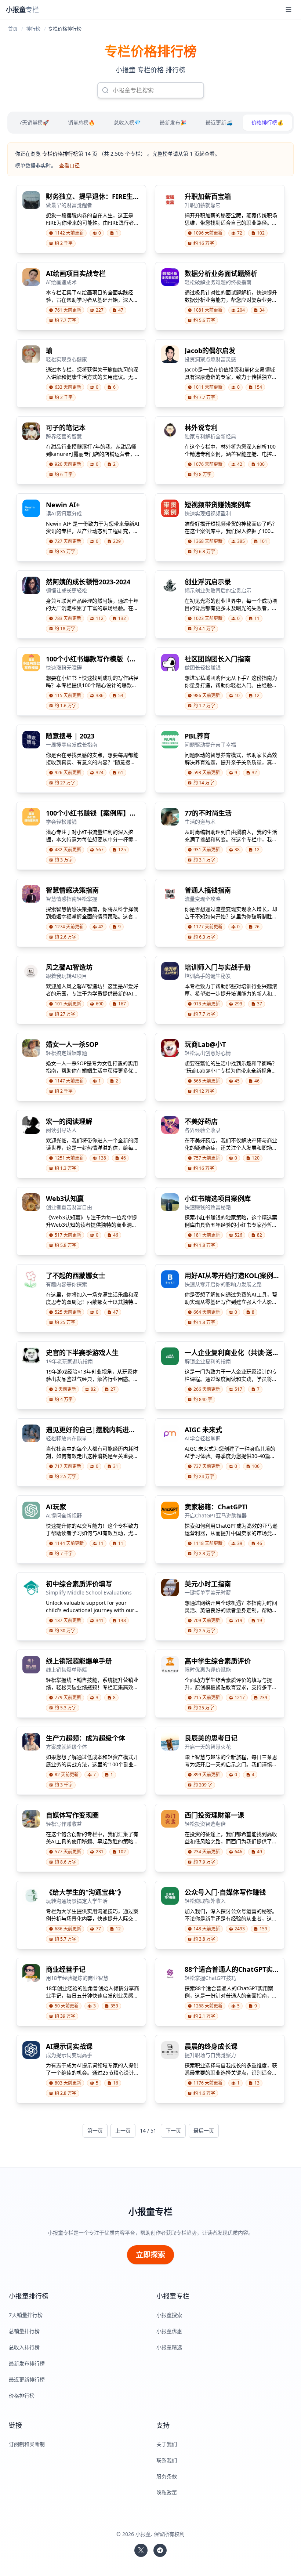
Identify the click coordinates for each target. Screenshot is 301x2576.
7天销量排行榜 (26, 2315)
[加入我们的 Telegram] (160, 2550)
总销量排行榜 (24, 2331)
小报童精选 (169, 2347)
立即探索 (150, 2255)
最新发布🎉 (173, 122)
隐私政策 (167, 2492)
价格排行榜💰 (267, 122)
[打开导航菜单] (289, 10)
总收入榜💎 (127, 122)
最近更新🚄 (219, 122)
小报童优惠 (169, 2331)
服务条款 (167, 2476)
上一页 (123, 2131)
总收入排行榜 (24, 2347)
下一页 (173, 2131)
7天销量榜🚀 (34, 122)
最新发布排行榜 (27, 2363)
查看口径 (69, 165)
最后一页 (204, 2131)
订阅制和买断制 (27, 2444)
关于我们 (167, 2444)
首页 (13, 29)
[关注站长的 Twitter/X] (141, 2550)
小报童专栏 (150, 2212)
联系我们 (167, 2460)
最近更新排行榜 (27, 2379)
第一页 (95, 2131)
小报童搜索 (169, 2315)
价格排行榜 (22, 2396)
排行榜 (33, 29)
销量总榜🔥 (81, 122)
